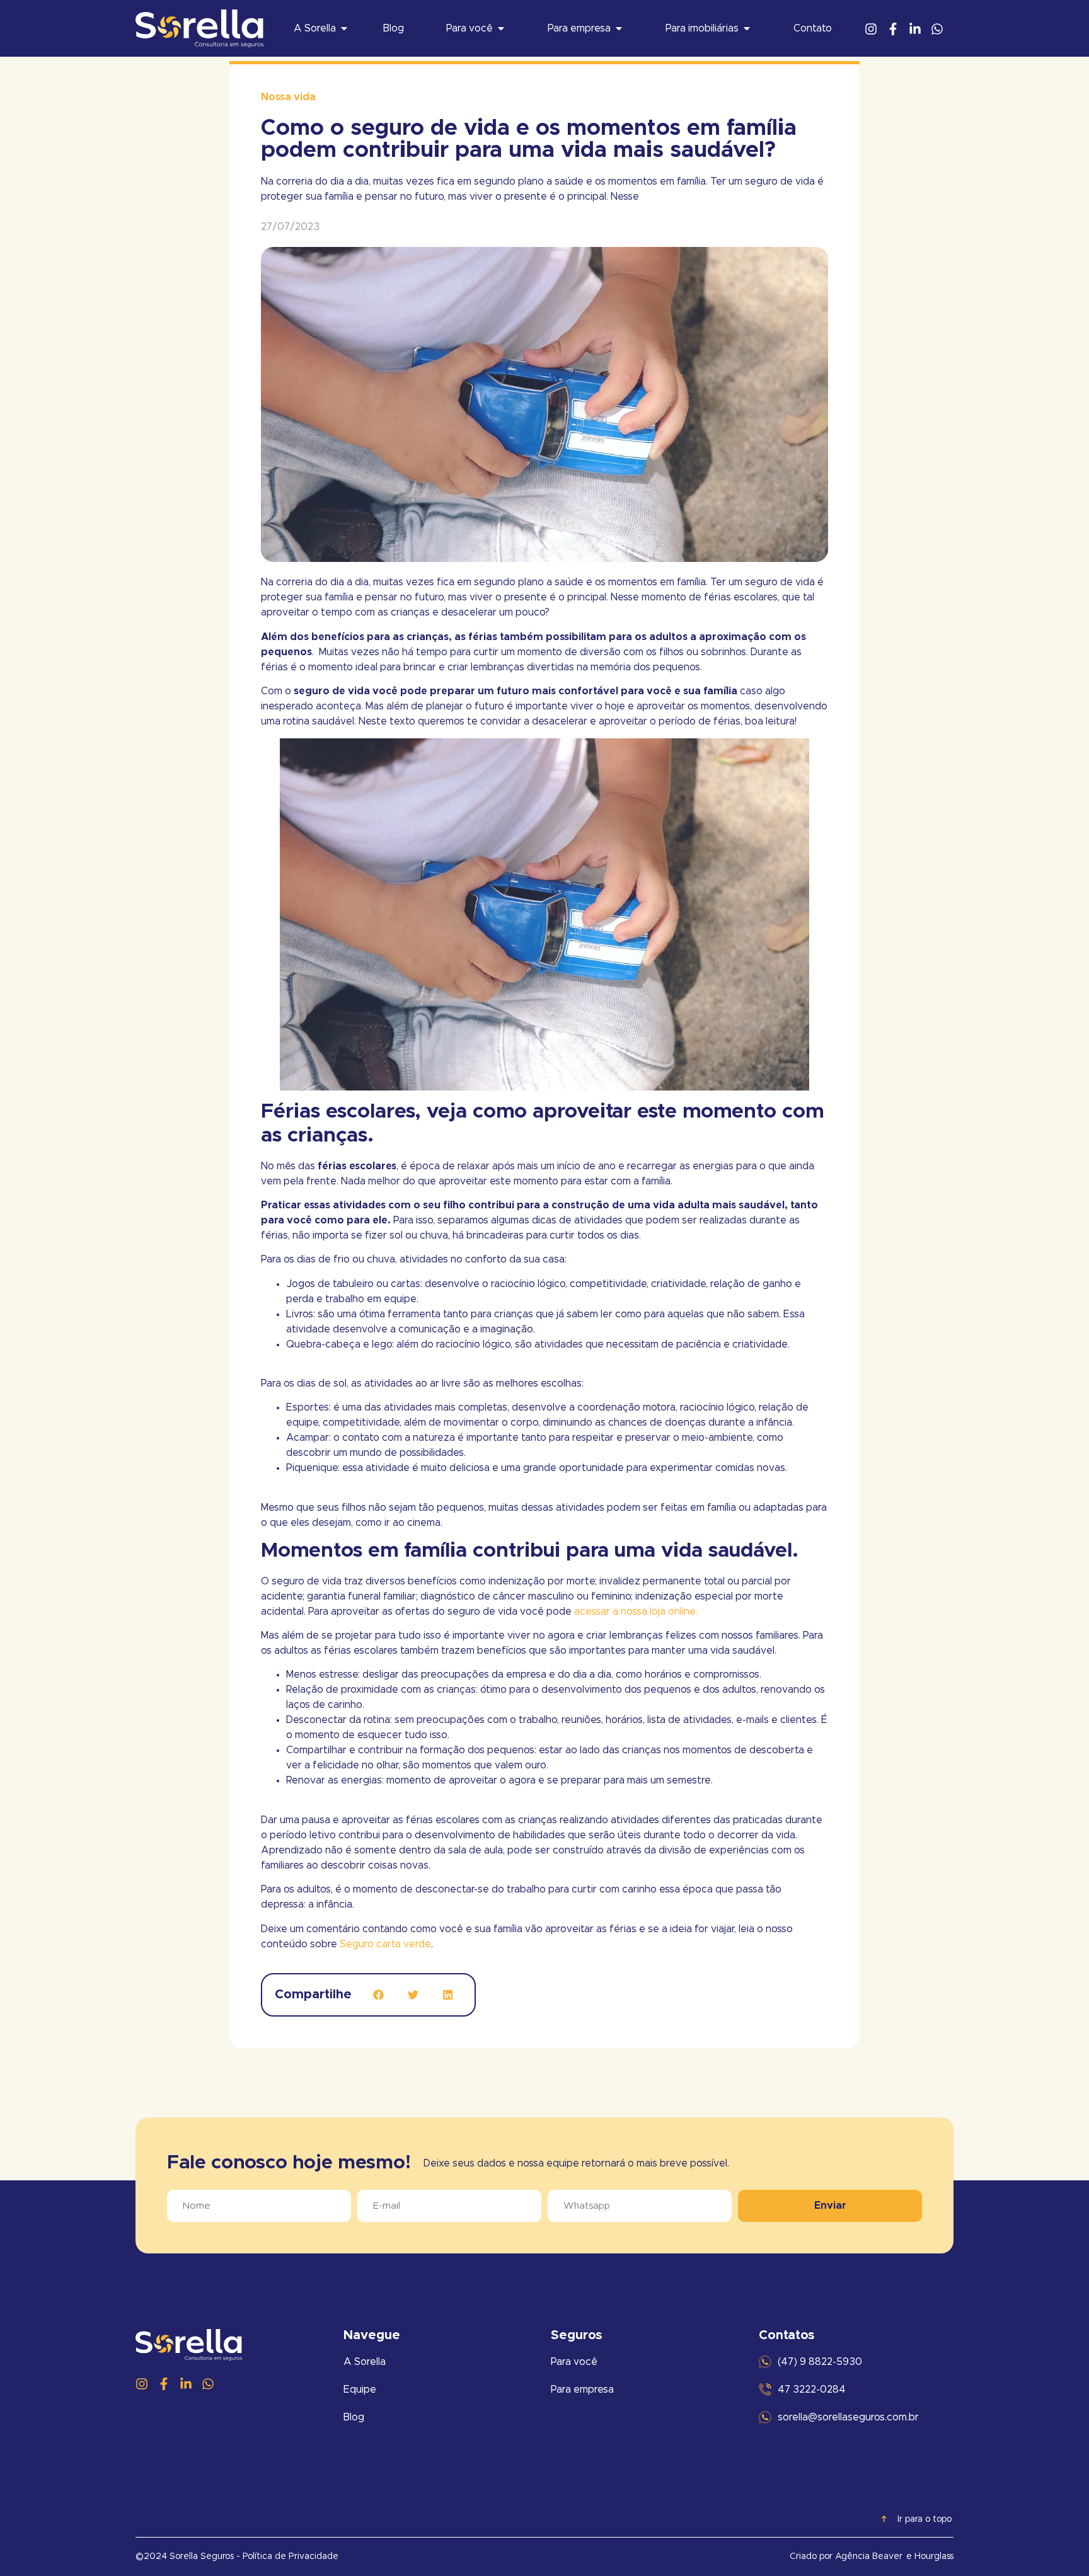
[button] (378, 1995)
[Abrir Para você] (501, 28)
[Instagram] (871, 29)
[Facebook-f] (893, 29)
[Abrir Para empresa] (619, 28)
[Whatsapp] (937, 29)
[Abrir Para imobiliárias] (747, 28)
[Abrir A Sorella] (344, 28)
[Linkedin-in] (915, 29)
